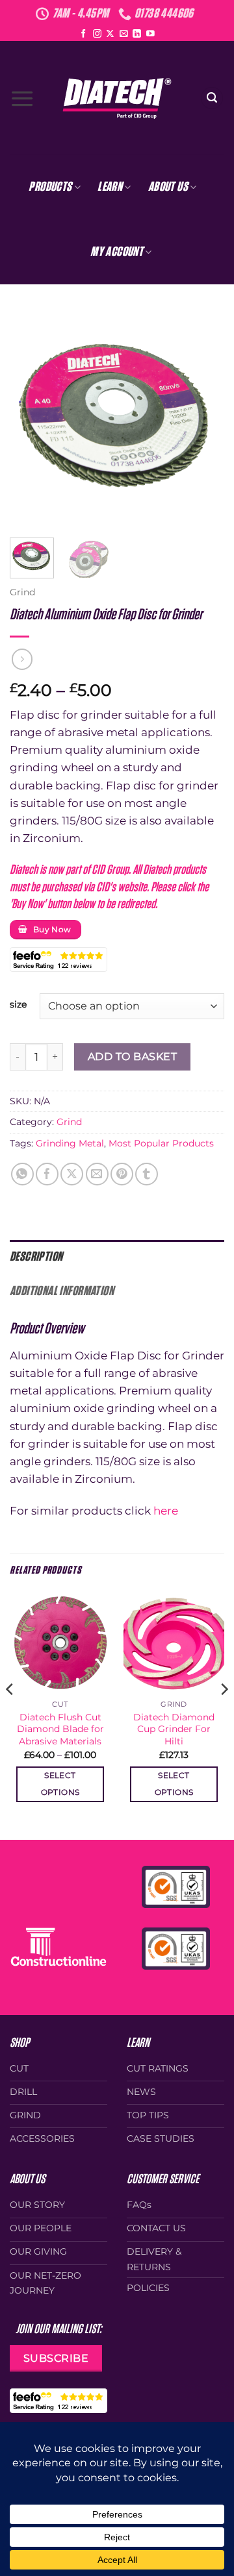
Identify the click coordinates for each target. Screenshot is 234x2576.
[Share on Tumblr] (147, 1174)
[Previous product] (22, 659)
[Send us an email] (124, 34)
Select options (60, 1784)
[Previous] (31, 418)
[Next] (203, 418)
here (167, 1511)
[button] (22, 98)
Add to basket (132, 1056)
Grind (22, 592)
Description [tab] (36, 1257)
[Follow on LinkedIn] (137, 34)
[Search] (212, 98)
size (18, 1004)
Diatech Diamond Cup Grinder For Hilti (174, 1729)
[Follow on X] (110, 34)
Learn (110, 187)
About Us (168, 187)
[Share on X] (72, 1174)
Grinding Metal (70, 1143)
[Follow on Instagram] (97, 34)
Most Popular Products (161, 1143)
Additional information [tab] (62, 1291)
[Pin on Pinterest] (122, 1174)
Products (50, 187)
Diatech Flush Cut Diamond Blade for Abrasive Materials (60, 1729)
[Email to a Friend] (97, 1174)
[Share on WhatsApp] (22, 1174)
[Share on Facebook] (47, 1174)
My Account (117, 252)
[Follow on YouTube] (150, 34)
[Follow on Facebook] (84, 34)
